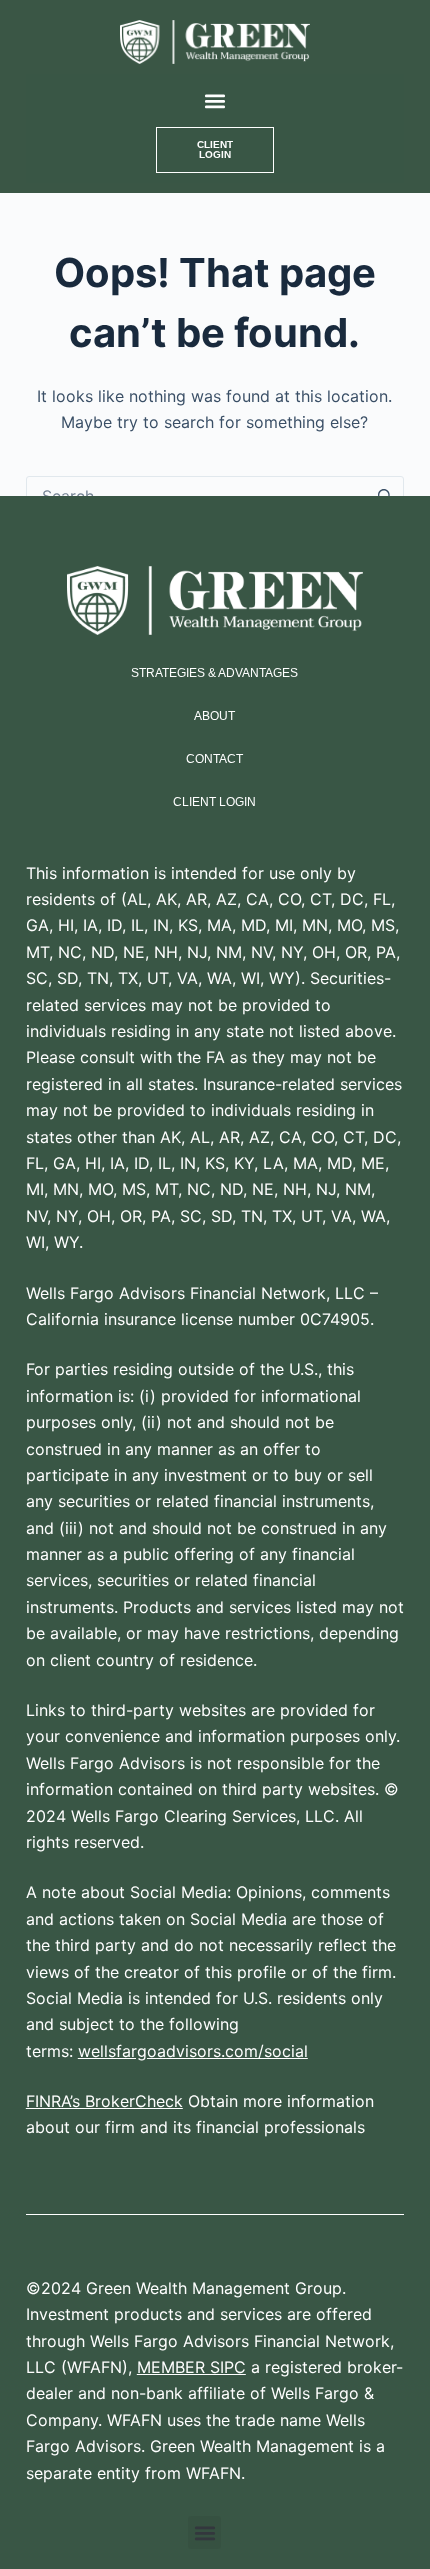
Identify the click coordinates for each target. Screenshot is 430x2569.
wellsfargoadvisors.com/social (193, 2051)
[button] (214, 100)
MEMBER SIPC (191, 2367)
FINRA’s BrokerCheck (104, 2101)
